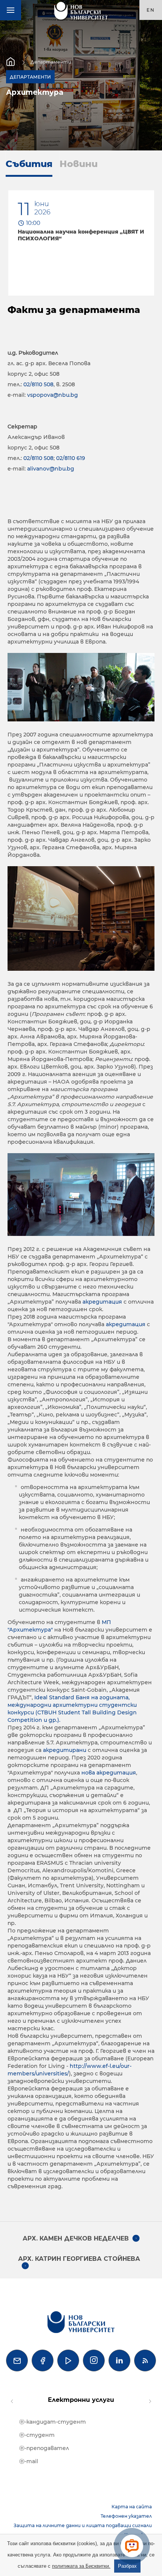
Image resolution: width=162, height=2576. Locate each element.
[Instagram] (94, 2360)
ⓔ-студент (37, 2435)
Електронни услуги (81, 2400)
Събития (29, 164)
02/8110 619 (71, 458)
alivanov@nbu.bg (51, 469)
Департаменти (51, 62)
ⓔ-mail (29, 2461)
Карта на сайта (132, 2507)
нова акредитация (109, 1773)
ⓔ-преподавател (44, 2448)
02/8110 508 (38, 384)
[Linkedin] (119, 2360)
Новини (79, 164)
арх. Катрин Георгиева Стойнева (79, 2259)
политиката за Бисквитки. (81, 2566)
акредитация (103, 1302)
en (151, 10)
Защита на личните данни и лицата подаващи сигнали (83, 2525)
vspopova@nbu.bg (53, 395)
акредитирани (65, 1750)
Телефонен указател (126, 2516)
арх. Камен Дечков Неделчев (76, 2238)
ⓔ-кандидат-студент (53, 2422)
